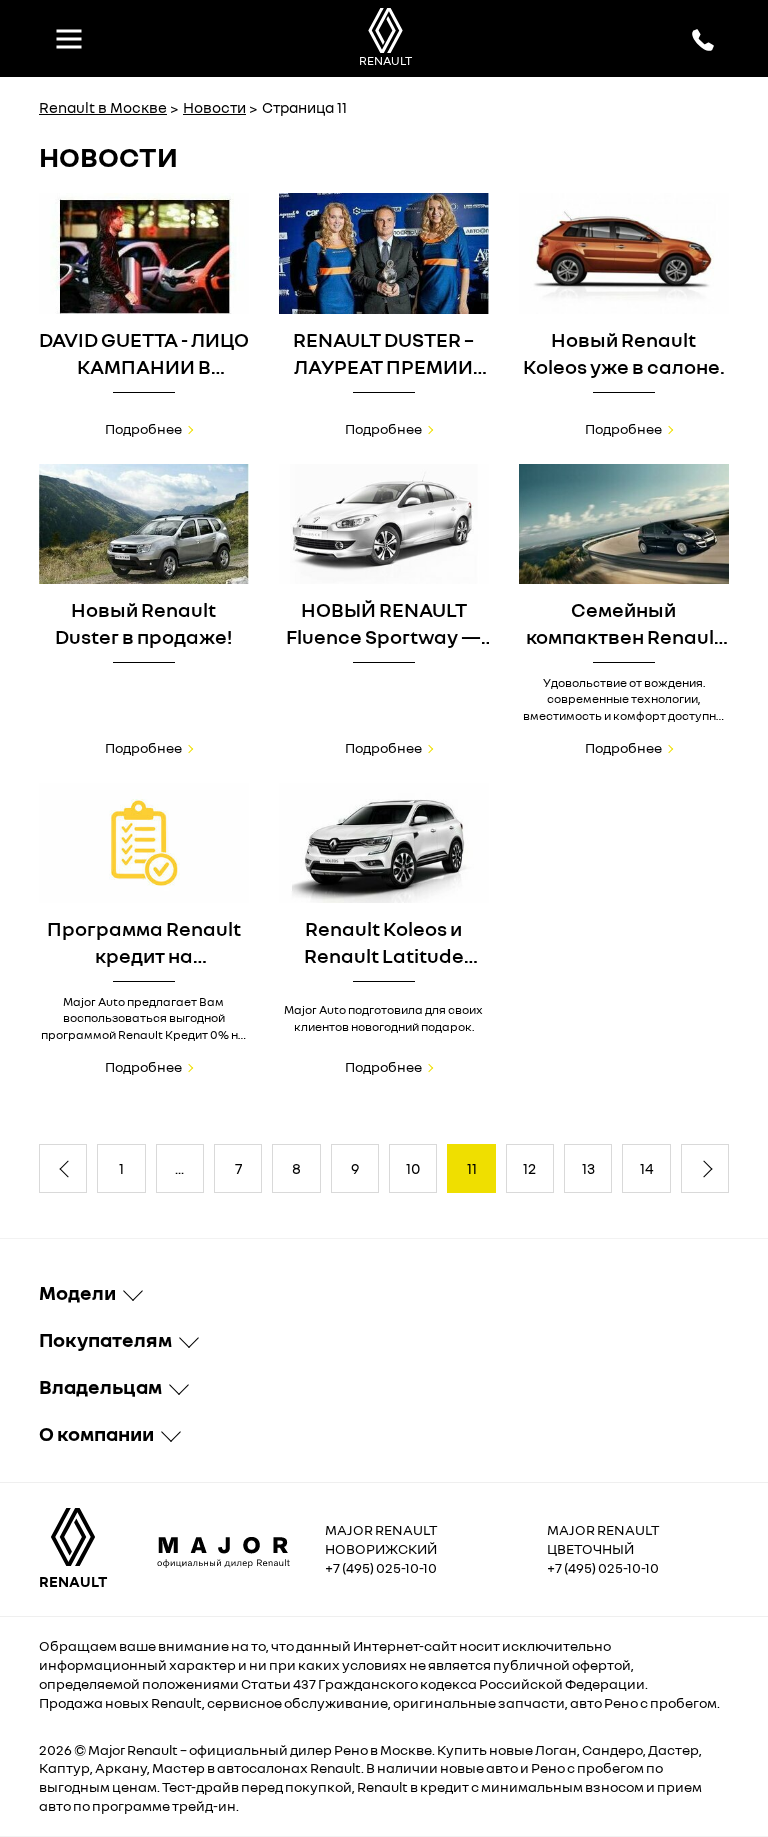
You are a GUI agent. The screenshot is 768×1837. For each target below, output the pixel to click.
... (179, 1168)
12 (529, 1168)
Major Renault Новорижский (381, 1539)
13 (588, 1168)
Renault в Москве (103, 107)
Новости (214, 107)
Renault (152, 1749)
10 (413, 1168)
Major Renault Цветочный (603, 1539)
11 (472, 1168)
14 (647, 1168)
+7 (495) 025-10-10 (381, 1567)
